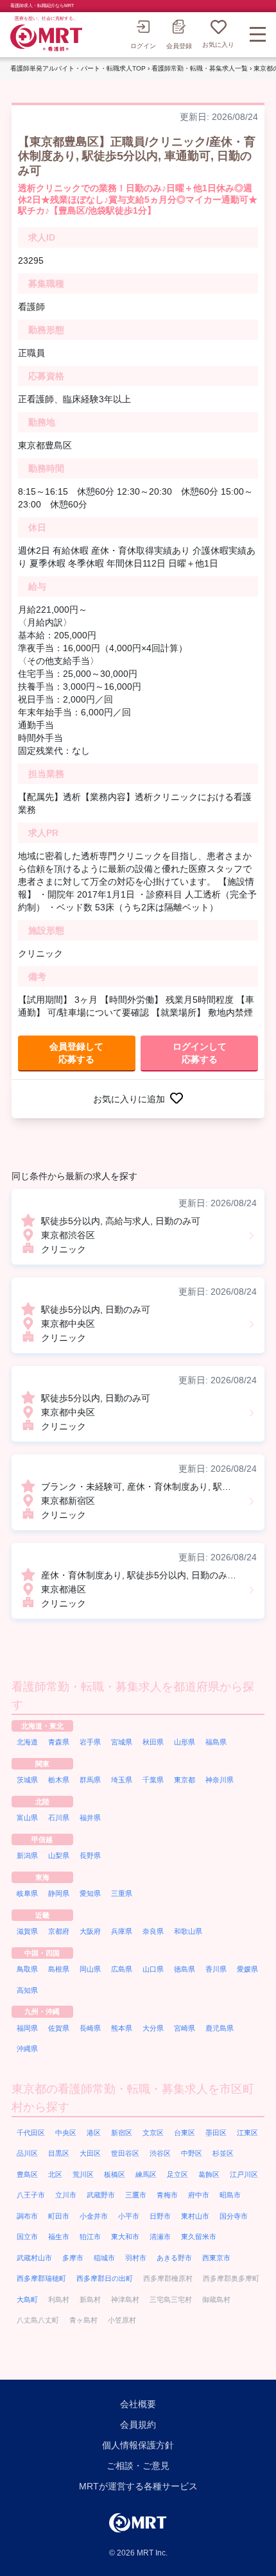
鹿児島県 (220, 2028)
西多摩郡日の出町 (105, 2278)
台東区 (185, 2133)
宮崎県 (185, 2028)
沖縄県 (27, 2049)
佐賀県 (59, 2028)
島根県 (59, 1969)
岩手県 (90, 1742)
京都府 (59, 1931)
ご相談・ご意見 (138, 2466)
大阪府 (90, 1931)
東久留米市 (199, 2237)
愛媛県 (247, 1969)
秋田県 (153, 1742)
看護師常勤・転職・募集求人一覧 (200, 68)
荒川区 (83, 2174)
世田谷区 (125, 2153)
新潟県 (27, 1855)
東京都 (185, 1780)
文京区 (153, 2133)
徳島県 (185, 1969)
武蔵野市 (101, 2195)
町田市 (59, 2216)
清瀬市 (160, 2237)
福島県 (216, 1742)
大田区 (90, 2153)
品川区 (27, 2153)
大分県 (153, 2028)
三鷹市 (136, 2195)
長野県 (90, 1855)
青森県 (59, 1742)
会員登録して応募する (76, 1053)
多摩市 (73, 2258)
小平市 (129, 2216)
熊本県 (122, 2028)
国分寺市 (234, 2216)
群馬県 (90, 1780)
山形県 (185, 1742)
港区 (94, 2133)
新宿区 (122, 2133)
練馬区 (146, 2174)
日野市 (160, 2216)
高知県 (27, 1990)
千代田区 (31, 2133)
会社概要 (138, 2404)
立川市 (66, 2195)
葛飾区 (209, 2174)
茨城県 (27, 1780)
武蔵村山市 (34, 2258)
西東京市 (216, 2258)
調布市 (27, 2216)
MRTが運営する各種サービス (138, 2486)
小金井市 (94, 2216)
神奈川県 (220, 1780)
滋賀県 (27, 1931)
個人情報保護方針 (138, 2445)
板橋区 (115, 2174)
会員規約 (138, 2425)
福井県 (90, 1818)
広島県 (122, 1969)
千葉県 (153, 1780)
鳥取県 (27, 1969)
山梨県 (59, 1855)
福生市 (59, 2237)
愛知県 (90, 1893)
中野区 (192, 2153)
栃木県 (59, 1780)
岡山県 (90, 1969)
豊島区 (27, 2174)
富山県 (27, 1818)
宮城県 (122, 1742)
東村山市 (195, 2216)
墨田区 (216, 2133)
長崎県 (90, 2028)
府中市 (199, 2195)
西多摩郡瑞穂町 (41, 2278)
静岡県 (59, 1893)
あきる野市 (174, 2258)
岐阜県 (27, 1893)
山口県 (153, 1969)
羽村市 (136, 2258)
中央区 (66, 2133)
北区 (55, 2174)
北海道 (27, 1742)
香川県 (216, 1969)
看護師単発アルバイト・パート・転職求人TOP (78, 68)
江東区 (247, 2133)
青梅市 (167, 2195)
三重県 (122, 1893)
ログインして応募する (200, 1053)
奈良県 (153, 1931)
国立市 (27, 2237)
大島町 (27, 2299)
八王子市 (31, 2195)
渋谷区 (160, 2153)
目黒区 (59, 2153)
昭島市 (230, 2195)
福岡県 (27, 2028)
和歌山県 (188, 1931)
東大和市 (125, 2237)
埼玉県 (122, 1780)
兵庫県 (122, 1931)
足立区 (177, 2174)
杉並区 (223, 2153)
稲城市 (104, 2258)
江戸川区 (244, 2174)
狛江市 (90, 2237)
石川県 (59, 1818)
